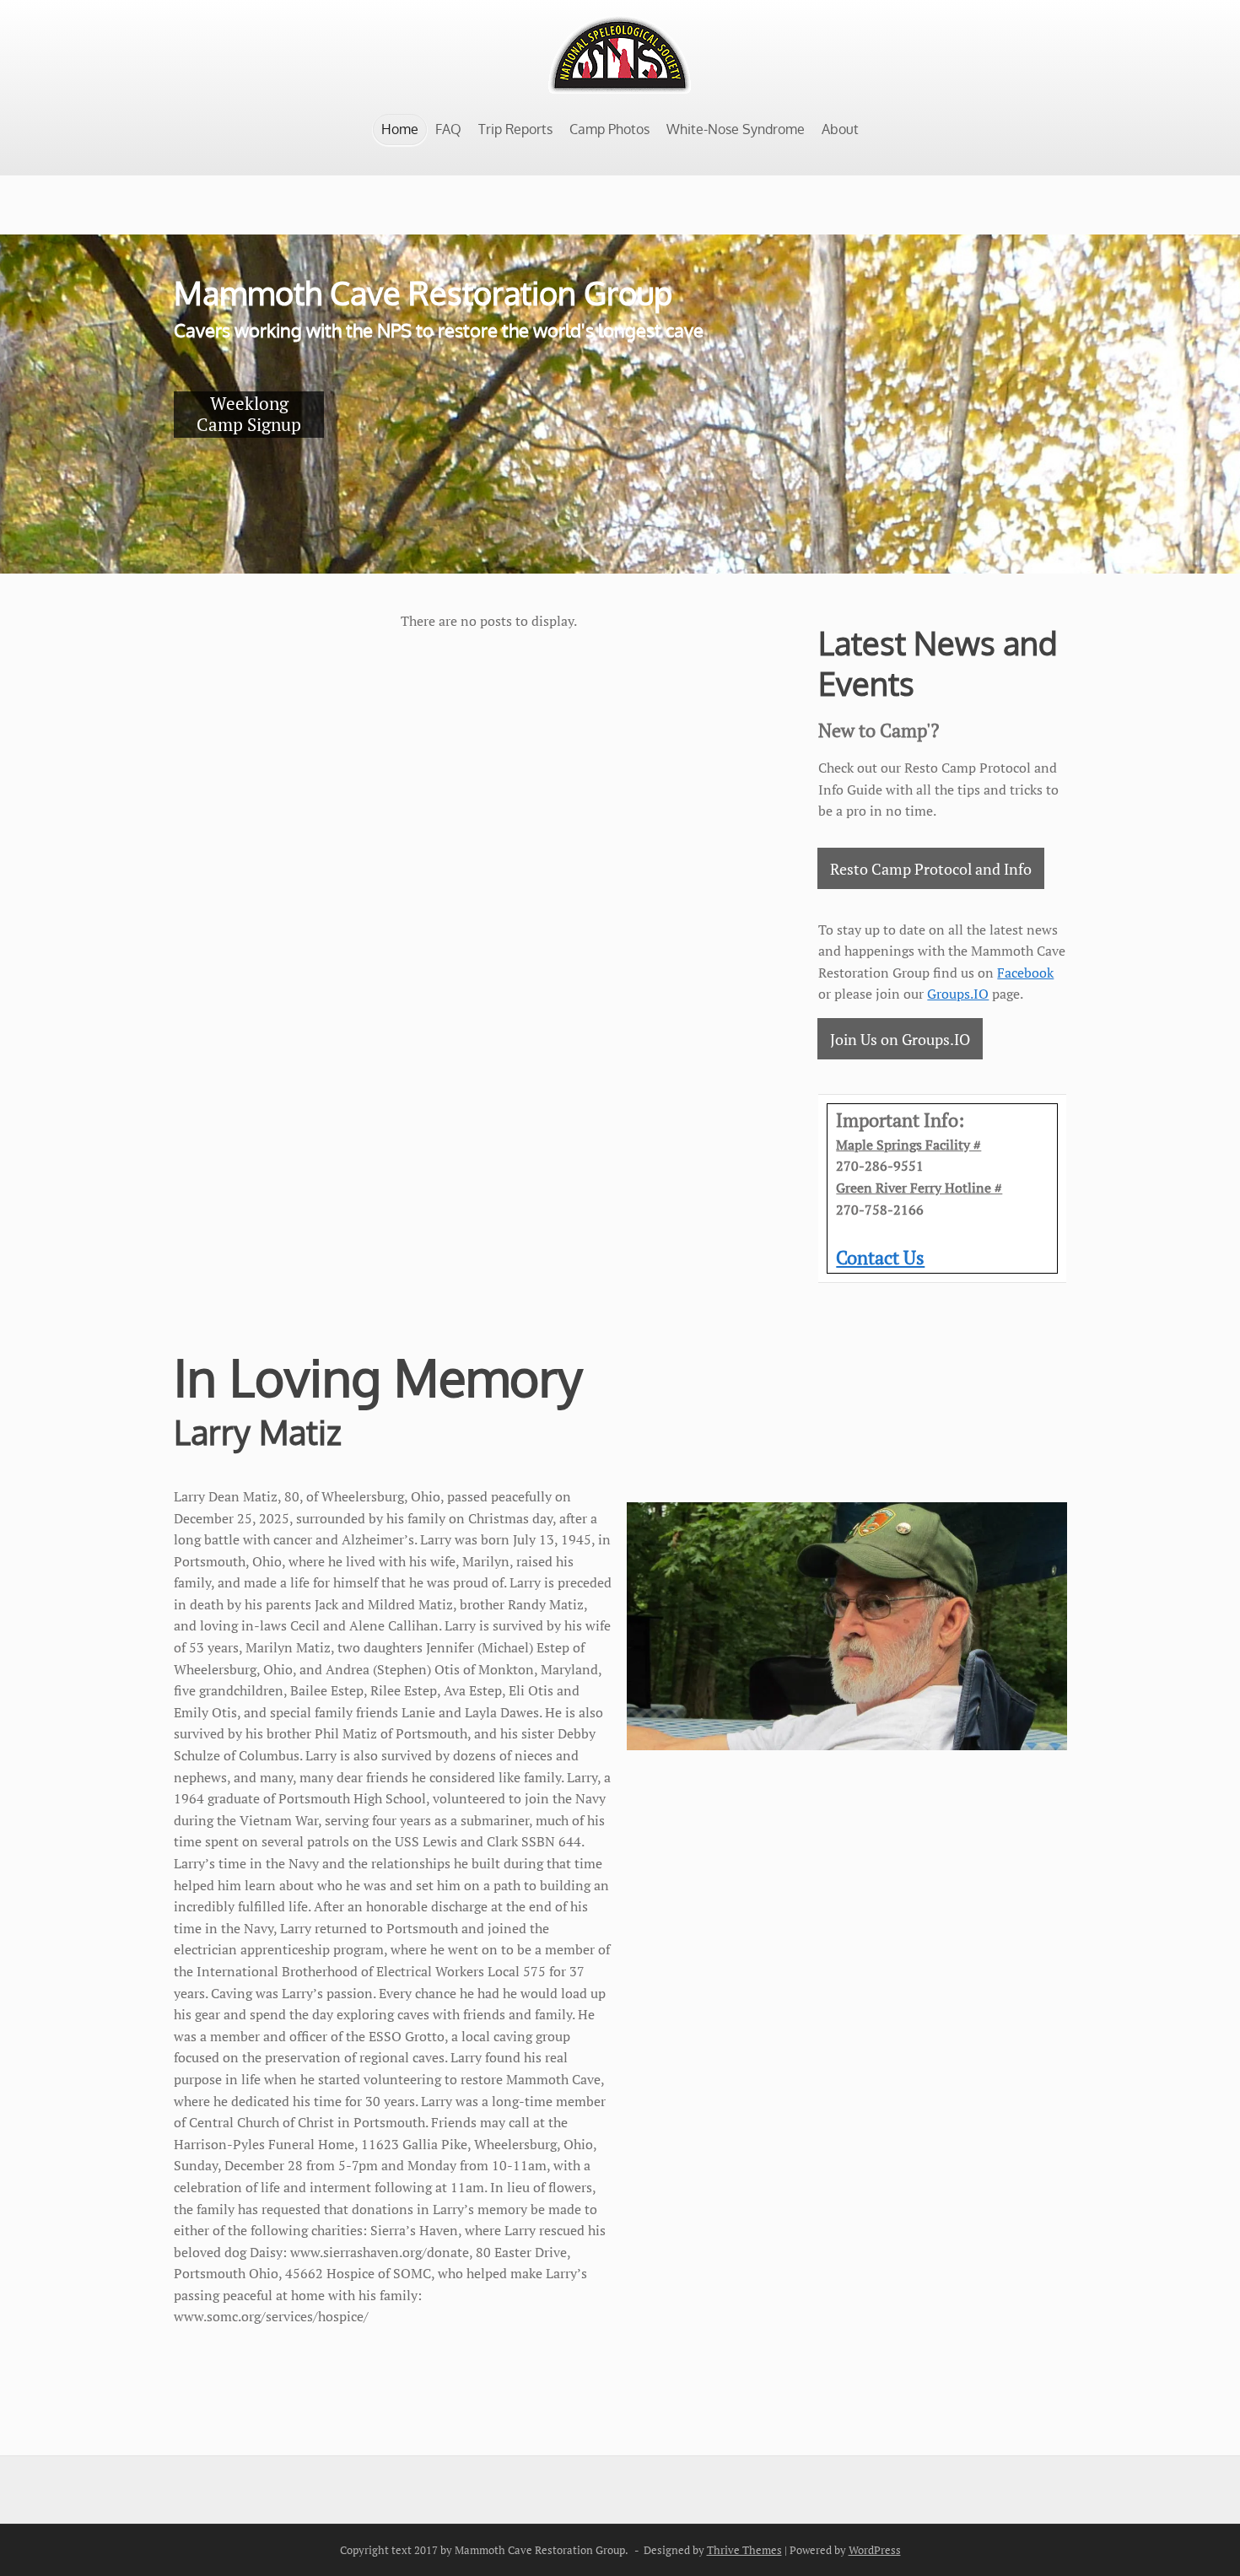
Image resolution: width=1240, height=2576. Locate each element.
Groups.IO (958, 994)
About (840, 129)
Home (400, 129)
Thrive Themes (744, 2550)
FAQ (448, 129)
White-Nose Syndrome (736, 129)
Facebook (1025, 973)
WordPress (875, 2550)
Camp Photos (609, 129)
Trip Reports (515, 129)
